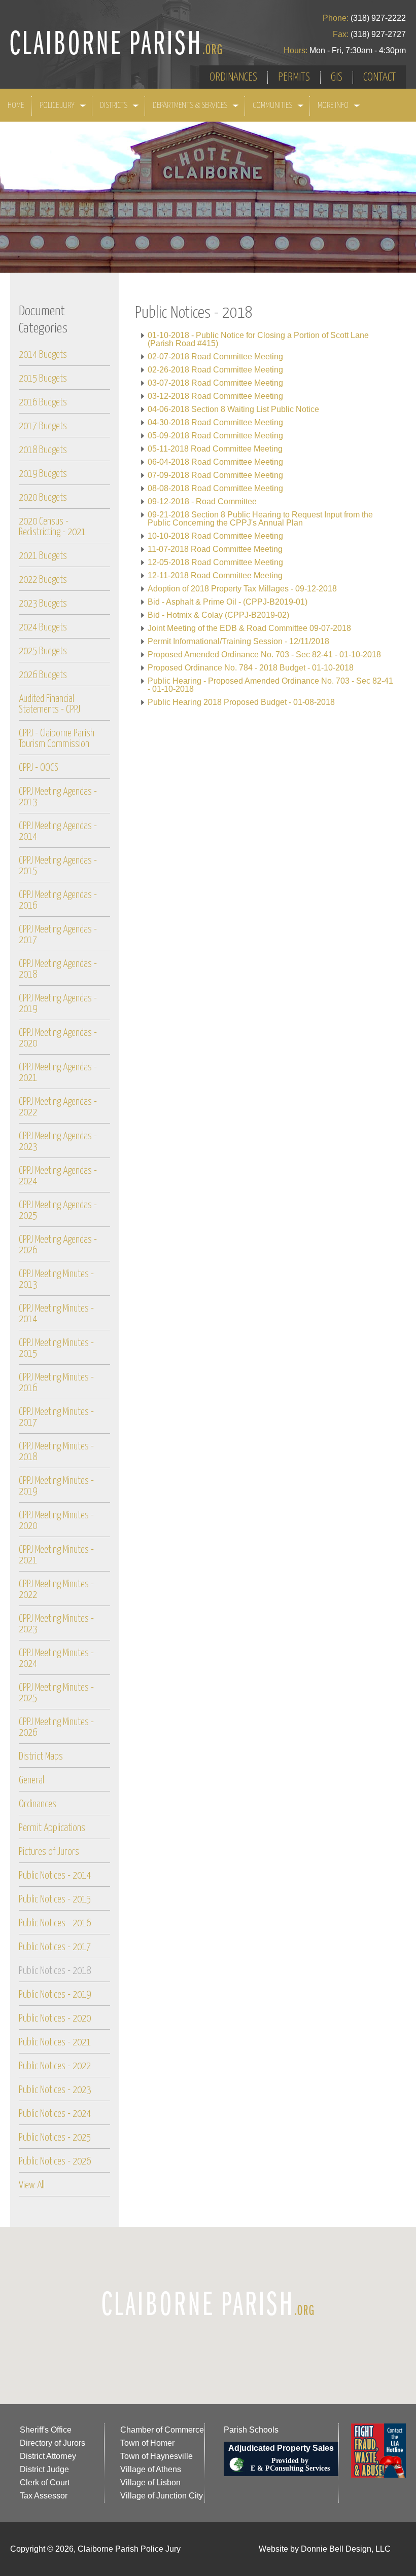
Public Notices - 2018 (55, 1971)
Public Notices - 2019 (55, 1995)
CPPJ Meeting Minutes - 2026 (56, 1728)
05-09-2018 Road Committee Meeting (215, 436)
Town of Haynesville (157, 2456)
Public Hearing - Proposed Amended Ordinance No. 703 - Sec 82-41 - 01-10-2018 (270, 685)
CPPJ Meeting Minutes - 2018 (56, 1452)
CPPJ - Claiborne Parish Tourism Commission (57, 739)
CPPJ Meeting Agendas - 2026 (58, 1245)
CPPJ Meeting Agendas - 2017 (58, 935)
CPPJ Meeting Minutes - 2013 (56, 1280)
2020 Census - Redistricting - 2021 (52, 527)
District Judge (44, 2469)
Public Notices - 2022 (55, 2066)
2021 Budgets (43, 556)
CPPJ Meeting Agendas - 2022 (58, 1107)
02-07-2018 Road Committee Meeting (215, 357)
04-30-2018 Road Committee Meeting (215, 422)
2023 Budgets (43, 604)
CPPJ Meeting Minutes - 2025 (56, 1693)
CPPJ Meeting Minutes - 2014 (56, 1314)
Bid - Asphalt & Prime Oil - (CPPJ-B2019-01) (228, 602)
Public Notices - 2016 (55, 1924)
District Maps (41, 1757)
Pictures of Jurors (49, 1852)
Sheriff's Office (46, 2430)
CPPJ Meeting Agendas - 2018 (58, 969)
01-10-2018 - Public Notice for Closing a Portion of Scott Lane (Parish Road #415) (258, 339)
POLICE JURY (58, 106)
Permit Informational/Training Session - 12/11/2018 (238, 641)
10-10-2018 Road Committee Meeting (215, 536)
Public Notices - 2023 (55, 2090)
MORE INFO (334, 106)
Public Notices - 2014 (55, 1876)
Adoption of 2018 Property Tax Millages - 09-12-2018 (242, 589)
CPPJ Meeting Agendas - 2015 (58, 866)
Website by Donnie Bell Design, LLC (325, 2549)
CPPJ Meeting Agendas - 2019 (58, 1004)
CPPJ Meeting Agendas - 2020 (58, 1038)
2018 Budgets (43, 450)
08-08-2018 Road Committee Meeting (215, 488)
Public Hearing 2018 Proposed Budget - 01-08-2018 (241, 702)
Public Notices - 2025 (55, 2138)
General (31, 1781)
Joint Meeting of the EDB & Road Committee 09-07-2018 (249, 628)
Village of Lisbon (150, 2482)
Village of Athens (151, 2469)
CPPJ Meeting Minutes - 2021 (56, 1555)
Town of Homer (147, 2443)
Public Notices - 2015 (55, 1900)
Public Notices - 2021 (55, 2043)
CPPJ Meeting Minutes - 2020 (56, 1521)
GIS (337, 77)
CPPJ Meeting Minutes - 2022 (56, 1590)
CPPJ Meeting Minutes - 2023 (56, 1624)
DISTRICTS (114, 106)
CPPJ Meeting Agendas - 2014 (58, 832)
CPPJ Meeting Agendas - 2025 (58, 1211)
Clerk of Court (45, 2482)
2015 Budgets (43, 379)
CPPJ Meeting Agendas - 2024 (58, 1176)
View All (32, 2186)
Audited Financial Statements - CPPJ (49, 704)
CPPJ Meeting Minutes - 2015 (56, 1349)
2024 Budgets (43, 628)
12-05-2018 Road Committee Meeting (215, 562)
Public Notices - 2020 (55, 2019)
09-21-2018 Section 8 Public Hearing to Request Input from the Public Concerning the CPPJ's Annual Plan (260, 519)
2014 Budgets (43, 355)
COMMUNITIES (273, 106)
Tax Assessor (44, 2496)
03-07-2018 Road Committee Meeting (215, 383)
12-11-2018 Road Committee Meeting (215, 575)
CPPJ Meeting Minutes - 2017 (56, 1417)
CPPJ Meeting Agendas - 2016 (58, 901)
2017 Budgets (43, 426)
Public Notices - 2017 (55, 1947)
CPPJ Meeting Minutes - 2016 (56, 1383)
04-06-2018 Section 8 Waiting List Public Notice (233, 409)
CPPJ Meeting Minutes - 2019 (56, 1486)
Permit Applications (52, 1828)
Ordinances (38, 1804)
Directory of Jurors (53, 2443)
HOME (16, 106)
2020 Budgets (43, 498)
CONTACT (379, 77)
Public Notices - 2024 (55, 2114)
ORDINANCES (233, 77)
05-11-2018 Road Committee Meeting (215, 449)
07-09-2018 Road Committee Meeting (215, 475)
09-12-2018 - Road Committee (202, 501)
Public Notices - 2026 (55, 2162)
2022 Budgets (43, 580)
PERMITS (294, 77)
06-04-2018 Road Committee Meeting (215, 462)
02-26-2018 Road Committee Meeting (215, 370)
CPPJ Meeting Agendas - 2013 (58, 797)
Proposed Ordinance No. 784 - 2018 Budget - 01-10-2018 (251, 668)
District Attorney (48, 2456)
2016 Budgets (43, 403)
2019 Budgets (43, 474)
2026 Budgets (43, 675)
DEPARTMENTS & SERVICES (191, 106)
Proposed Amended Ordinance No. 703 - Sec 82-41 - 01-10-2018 (264, 655)
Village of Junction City (162, 2496)
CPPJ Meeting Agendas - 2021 (58, 1073)
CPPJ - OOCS (39, 768)
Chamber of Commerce (162, 2430)
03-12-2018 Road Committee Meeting (215, 396)
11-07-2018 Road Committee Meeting (215, 549)
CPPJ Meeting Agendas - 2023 (58, 1142)
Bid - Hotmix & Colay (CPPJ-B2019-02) (218, 615)
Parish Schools (251, 2430)
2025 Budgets (43, 651)
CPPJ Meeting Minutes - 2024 (56, 1659)
